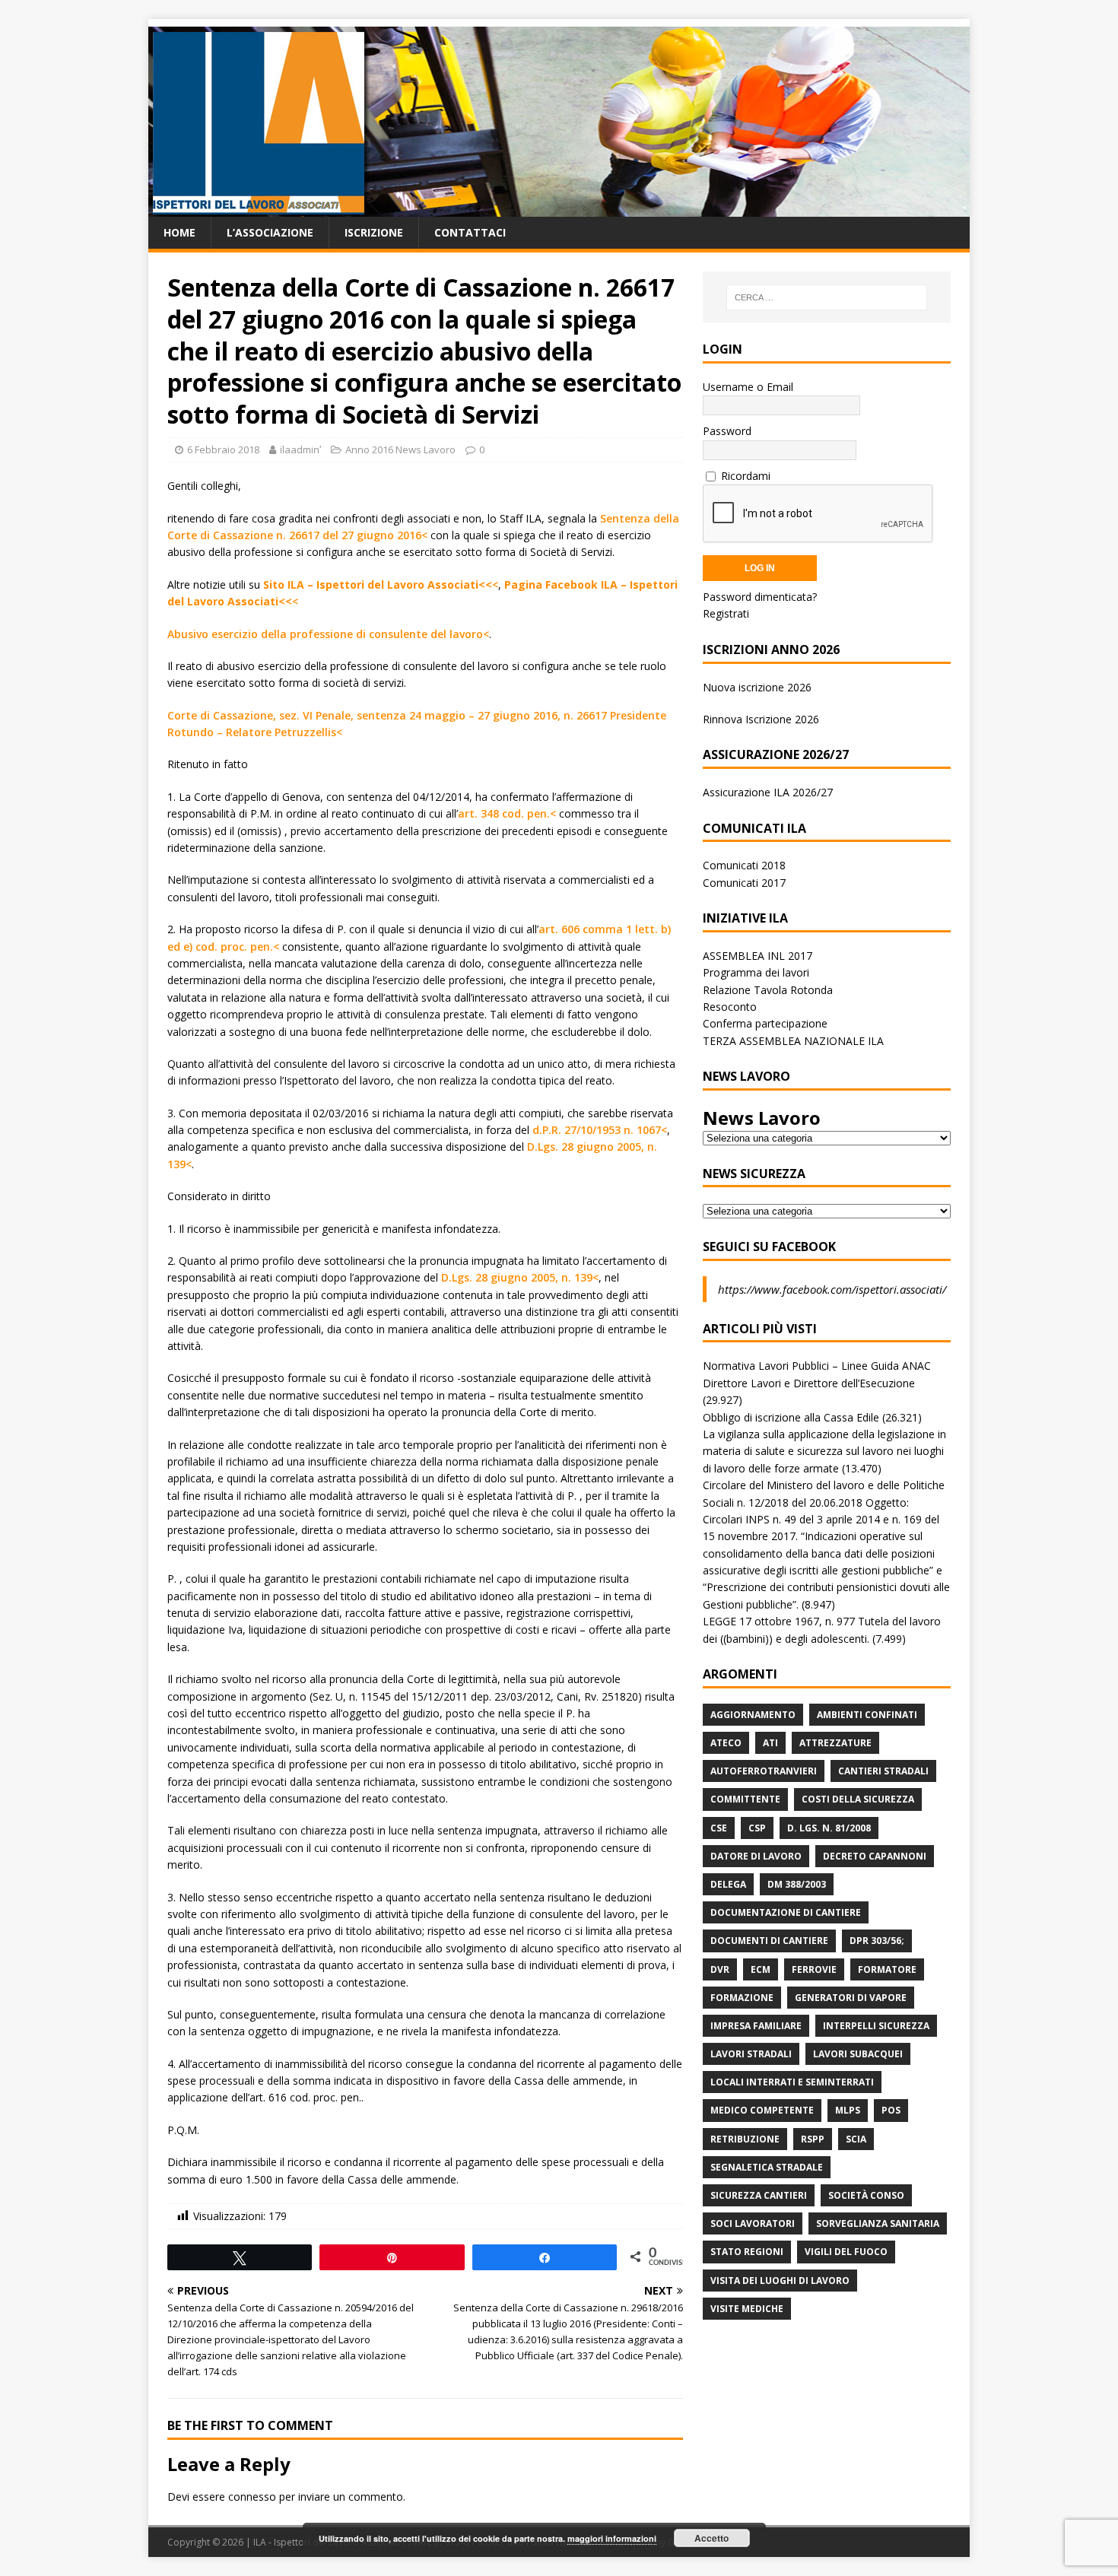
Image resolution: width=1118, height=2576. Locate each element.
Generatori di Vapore (851, 1998)
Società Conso (866, 2195)
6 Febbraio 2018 (223, 449)
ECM (761, 1969)
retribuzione (745, 2139)
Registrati (726, 613)
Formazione (742, 1998)
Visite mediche (747, 2309)
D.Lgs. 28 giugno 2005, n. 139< (520, 1277)
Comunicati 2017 (744, 883)
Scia (856, 2139)
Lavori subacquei (858, 2054)
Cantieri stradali (883, 1771)
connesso (252, 2497)
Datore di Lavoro (756, 1856)
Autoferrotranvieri (764, 1771)
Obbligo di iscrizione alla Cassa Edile (791, 1417)
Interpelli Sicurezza (876, 2026)
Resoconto (730, 1007)
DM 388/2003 (797, 1884)
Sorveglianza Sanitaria (878, 2223)
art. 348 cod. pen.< (507, 813)
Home (179, 232)
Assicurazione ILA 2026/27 (768, 792)
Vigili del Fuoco (846, 2252)
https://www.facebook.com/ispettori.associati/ (832, 1289)
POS (891, 2110)
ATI (770, 1743)
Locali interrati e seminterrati (792, 2082)
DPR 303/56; (877, 1941)
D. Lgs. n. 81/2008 (829, 1828)
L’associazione (270, 232)
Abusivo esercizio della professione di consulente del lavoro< (328, 634)
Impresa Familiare (756, 2026)
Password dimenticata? (760, 597)
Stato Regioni (747, 2252)
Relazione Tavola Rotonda (768, 990)
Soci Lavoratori (753, 2223)
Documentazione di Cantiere (786, 1912)
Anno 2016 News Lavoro (400, 449)
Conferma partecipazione (765, 1023)
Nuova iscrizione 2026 (757, 687)
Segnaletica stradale (767, 2167)
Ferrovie (814, 1969)
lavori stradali (751, 2054)
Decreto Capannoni (875, 1856)
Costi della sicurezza (858, 1799)
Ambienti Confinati (867, 1715)
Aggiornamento (753, 1715)
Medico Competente (762, 2110)
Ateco (726, 1743)
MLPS (848, 2110)
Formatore (887, 1969)
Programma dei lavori (756, 972)
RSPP (813, 2139)
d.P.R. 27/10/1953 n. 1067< (600, 1130)
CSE (719, 1828)
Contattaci (470, 232)
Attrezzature (835, 1743)
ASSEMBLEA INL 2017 (758, 956)
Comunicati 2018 (744, 865)
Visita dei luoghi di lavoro (780, 2281)
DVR (720, 1969)
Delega (728, 1884)
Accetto (711, 2538)
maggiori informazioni (612, 2538)
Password (727, 431)
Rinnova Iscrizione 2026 (761, 719)
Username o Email (748, 387)
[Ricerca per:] (827, 297)
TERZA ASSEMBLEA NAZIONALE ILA (793, 1041)
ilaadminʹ (300, 449)
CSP (757, 1828)
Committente (745, 1799)
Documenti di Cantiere (769, 1941)
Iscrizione (374, 232)
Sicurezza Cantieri (759, 2195)
